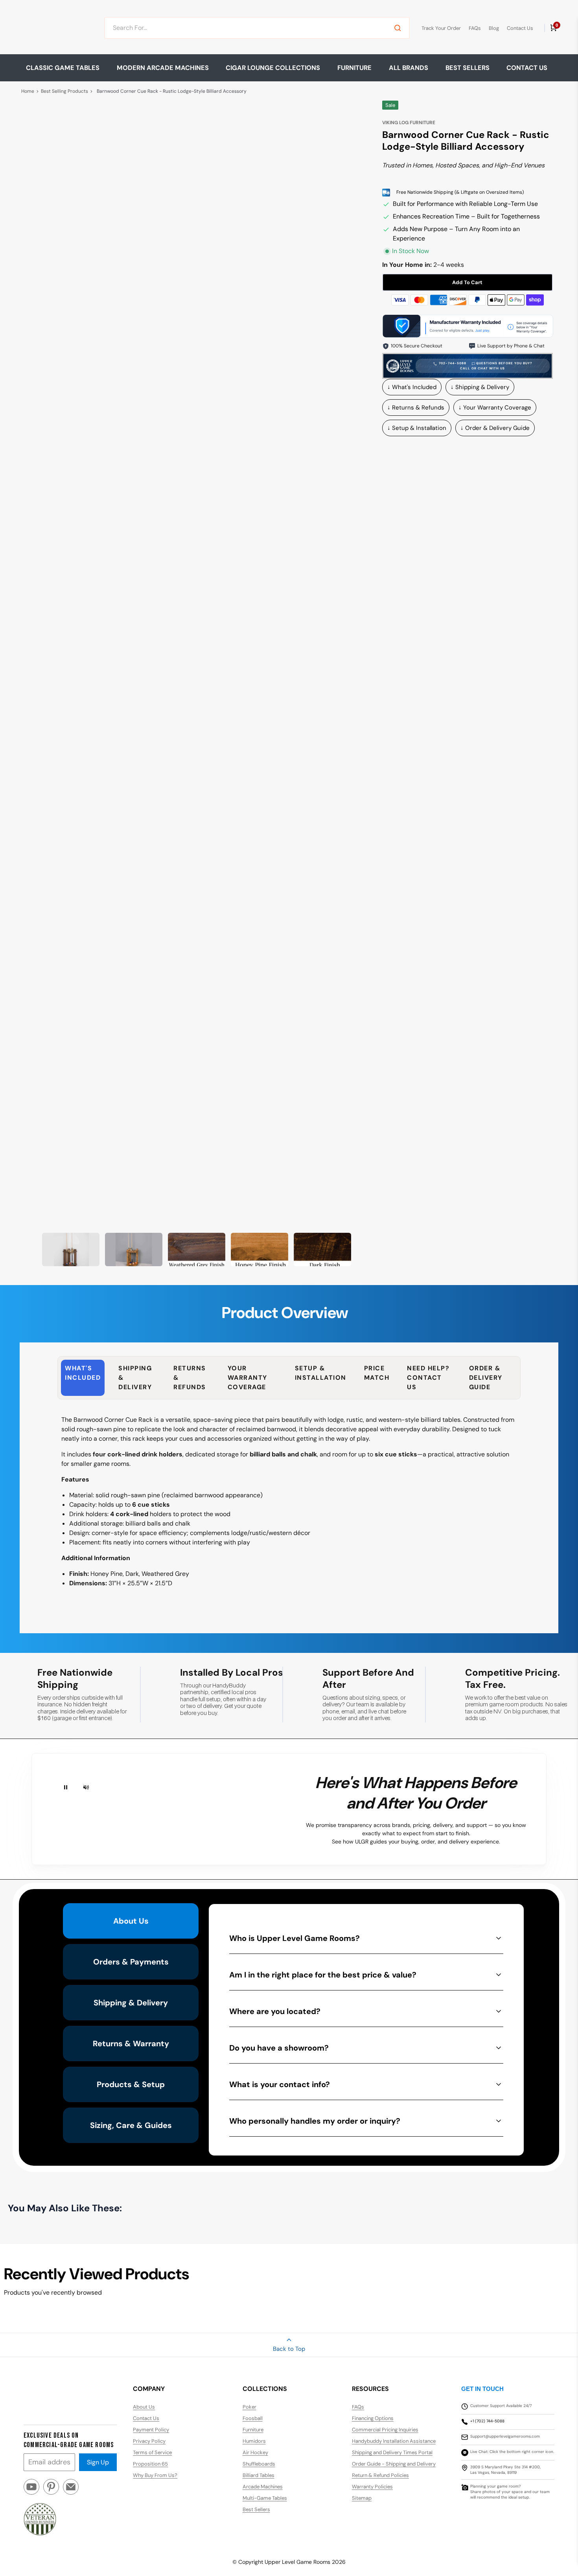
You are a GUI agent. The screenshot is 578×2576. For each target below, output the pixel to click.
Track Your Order (441, 28)
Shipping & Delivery (135, 1378)
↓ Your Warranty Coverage (495, 408)
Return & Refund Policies (380, 2475)
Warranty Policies (372, 2487)
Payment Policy (151, 2430)
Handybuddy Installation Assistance (394, 2441)
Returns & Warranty (131, 2044)
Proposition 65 (150, 2464)
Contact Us (520, 28)
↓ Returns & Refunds (416, 408)
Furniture (253, 2430)
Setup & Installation (321, 1373)
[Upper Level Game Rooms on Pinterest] (51, 2490)
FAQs (475, 28)
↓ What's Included (412, 387)
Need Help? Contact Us (428, 1378)
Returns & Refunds (190, 1378)
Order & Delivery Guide (486, 1378)
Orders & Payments (131, 1962)
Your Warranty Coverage (248, 1378)
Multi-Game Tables (265, 2498)
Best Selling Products (64, 91)
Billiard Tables (259, 2475)
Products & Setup (131, 2084)
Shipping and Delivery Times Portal (392, 2452)
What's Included (83, 1373)
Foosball (253, 2418)
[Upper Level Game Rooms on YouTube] (31, 2490)
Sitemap (362, 2498)
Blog (494, 28)
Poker (249, 2407)
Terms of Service (152, 2452)
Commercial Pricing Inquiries (385, 2430)
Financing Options (373, 2418)
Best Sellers (468, 68)
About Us (131, 1921)
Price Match (377, 1373)
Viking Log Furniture (409, 123)
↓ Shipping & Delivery (480, 387)
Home (28, 91)
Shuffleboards (259, 2464)
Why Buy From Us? (155, 2475)
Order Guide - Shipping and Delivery (394, 2464)
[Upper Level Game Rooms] (54, 28)
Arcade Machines (263, 2487)
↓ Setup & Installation (417, 428)
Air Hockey (255, 2452)
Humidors (254, 2441)
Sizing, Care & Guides (131, 2125)
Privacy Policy (149, 2441)
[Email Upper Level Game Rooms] (71, 2490)
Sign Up (98, 2462)
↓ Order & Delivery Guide (495, 428)
